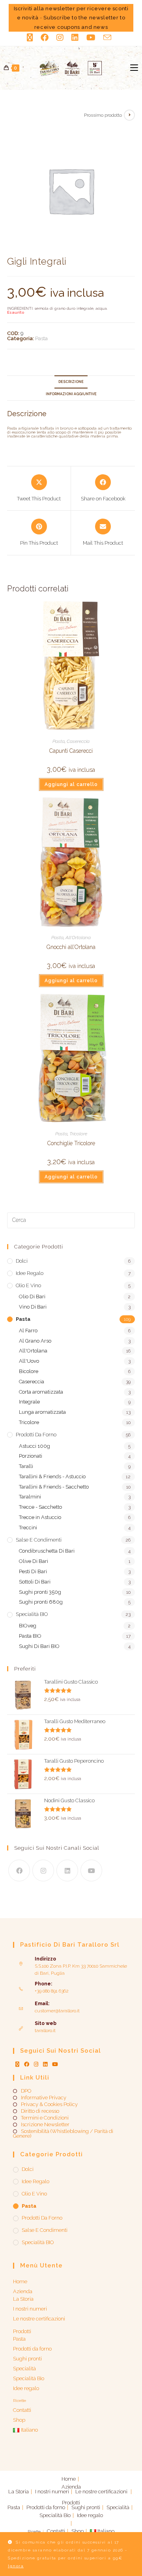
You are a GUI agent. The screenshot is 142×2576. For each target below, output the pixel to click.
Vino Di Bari (33, 1307)
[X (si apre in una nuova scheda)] (32, 38)
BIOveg (28, 1626)
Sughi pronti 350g (40, 1592)
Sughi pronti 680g (41, 1602)
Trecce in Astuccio (40, 1517)
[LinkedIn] (67, 1870)
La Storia (23, 2299)
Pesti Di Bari (33, 1571)
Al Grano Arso (35, 1341)
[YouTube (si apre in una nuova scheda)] (91, 38)
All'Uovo (29, 1361)
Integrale (29, 1402)
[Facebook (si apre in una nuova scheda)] (45, 38)
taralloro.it (45, 2030)
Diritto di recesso (40, 2111)
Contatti (22, 2410)
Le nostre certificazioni (39, 2319)
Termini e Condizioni (45, 2118)
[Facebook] (19, 1870)
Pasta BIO (30, 1636)
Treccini (28, 1528)
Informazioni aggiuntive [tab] (71, 394)
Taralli (26, 1466)
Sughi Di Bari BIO (39, 1646)
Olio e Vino (28, 1285)
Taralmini (30, 1497)
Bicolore (29, 1371)
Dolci (22, 1261)
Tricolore (78, 1134)
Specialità (24, 2369)
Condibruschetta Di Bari (47, 1551)
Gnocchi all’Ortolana (71, 947)
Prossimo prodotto (103, 115)
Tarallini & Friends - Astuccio (52, 1476)
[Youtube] (91, 1870)
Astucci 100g (35, 1446)
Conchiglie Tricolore (71, 1143)
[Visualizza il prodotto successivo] (129, 115)
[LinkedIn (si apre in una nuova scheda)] (75, 38)
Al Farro (28, 1331)
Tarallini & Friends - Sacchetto (54, 1487)
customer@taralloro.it (57, 2011)
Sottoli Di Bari (35, 1582)
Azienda (23, 2291)
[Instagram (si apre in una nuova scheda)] (60, 38)
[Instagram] (43, 1870)
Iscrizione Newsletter (45, 2125)
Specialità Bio (29, 2378)
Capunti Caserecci (71, 751)
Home (20, 2281)
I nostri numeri (30, 2309)
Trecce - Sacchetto (40, 1507)
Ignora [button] (16, 2566)
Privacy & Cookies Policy (49, 2104)
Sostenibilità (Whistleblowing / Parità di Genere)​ (63, 2134)
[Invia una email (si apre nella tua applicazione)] (107, 37)
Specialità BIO (32, 1614)
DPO (26, 2091)
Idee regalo (30, 1273)
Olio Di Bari (32, 1297)
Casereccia (78, 741)
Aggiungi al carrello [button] (71, 784)
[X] (17, 2064)
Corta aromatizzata (41, 1392)
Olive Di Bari (34, 1561)
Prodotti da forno (36, 1435)
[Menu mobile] (134, 68)
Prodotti (22, 2331)
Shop (19, 2420)
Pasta (41, 338)
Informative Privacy (44, 2098)
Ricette (20, 2401)
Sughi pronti (27, 2359)
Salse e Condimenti (39, 1540)
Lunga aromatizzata (42, 1412)
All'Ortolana (78, 938)
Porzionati (31, 1456)
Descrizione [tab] (71, 382)
